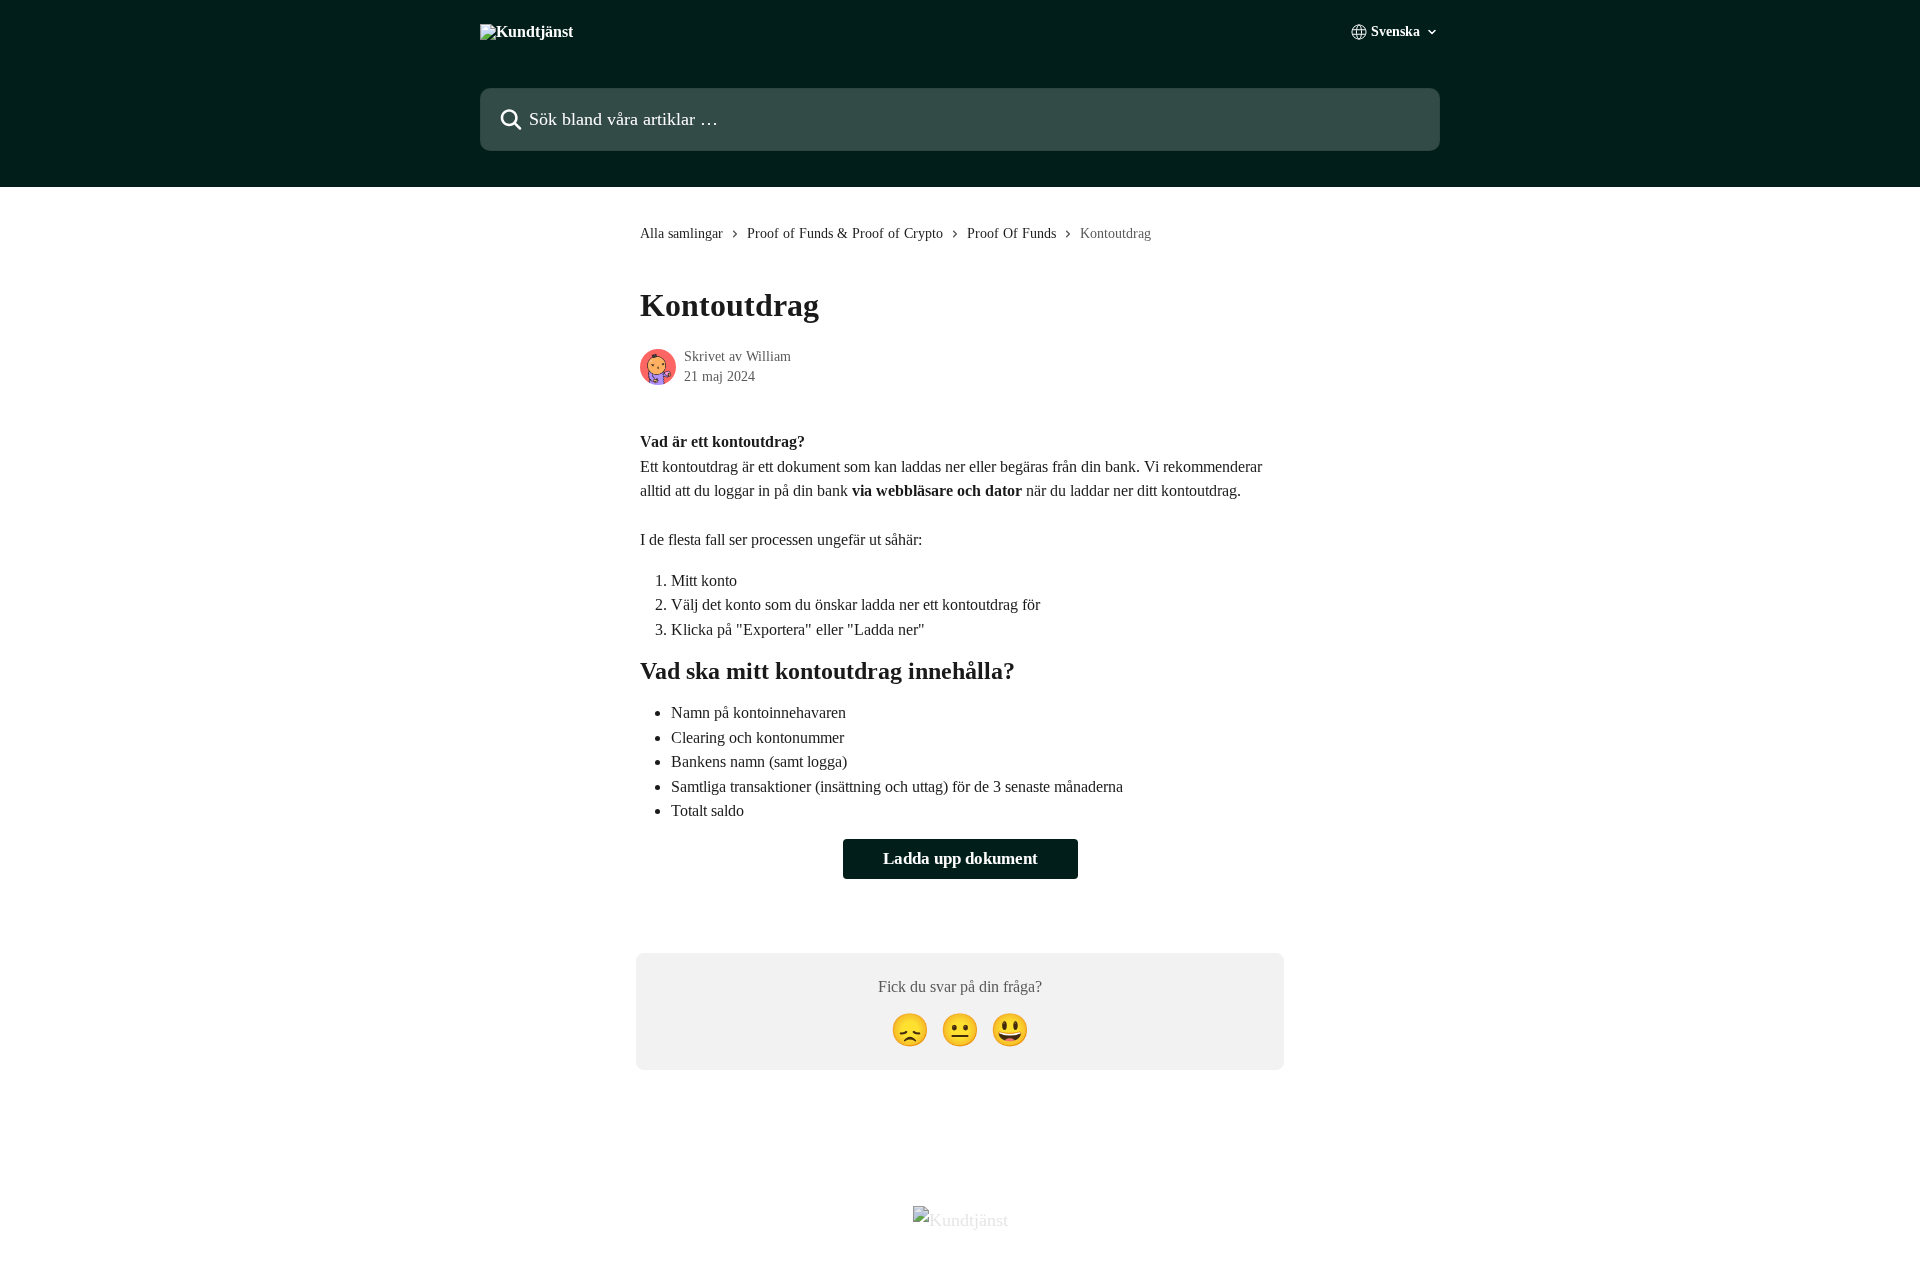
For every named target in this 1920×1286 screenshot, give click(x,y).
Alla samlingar (681, 233)
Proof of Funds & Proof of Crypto (845, 233)
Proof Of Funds (1011, 233)
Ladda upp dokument (960, 858)
